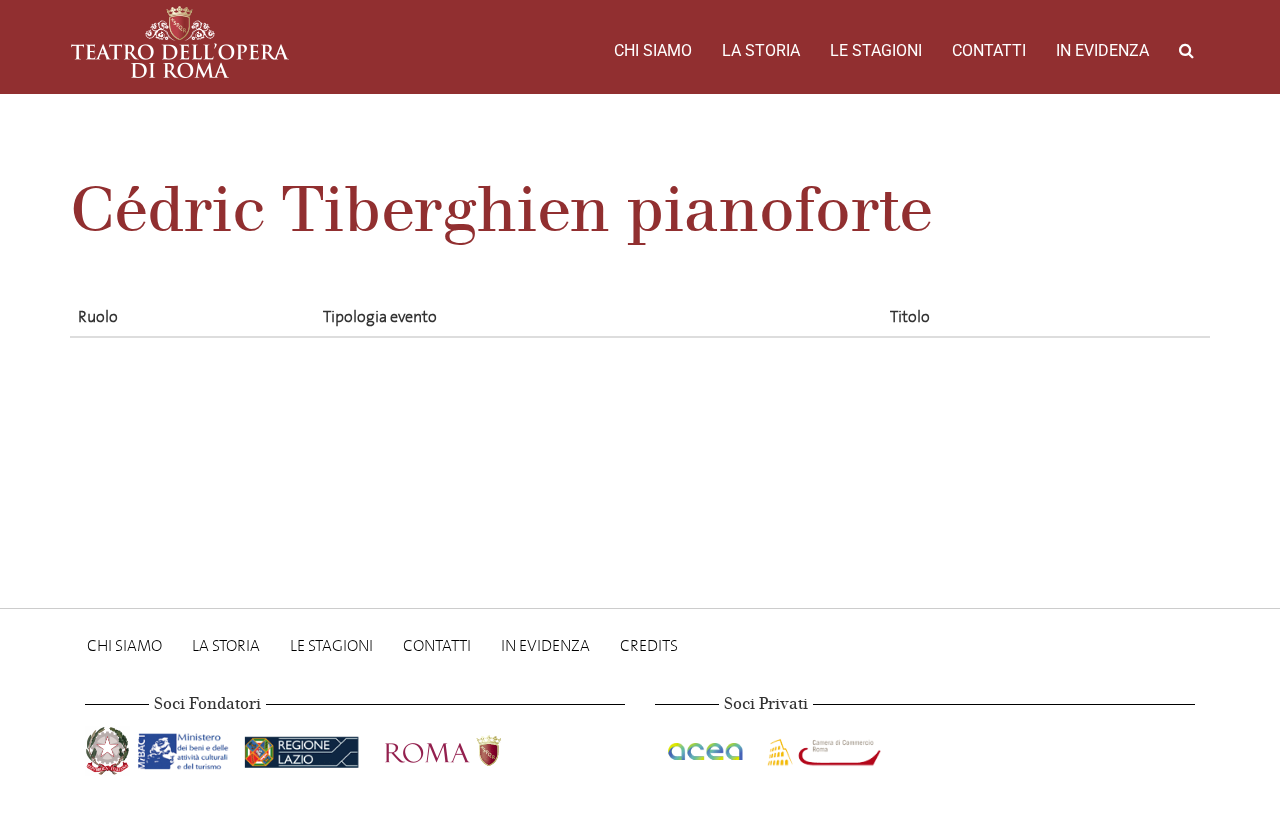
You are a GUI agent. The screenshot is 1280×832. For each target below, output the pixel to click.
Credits (649, 645)
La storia (761, 50)
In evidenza (1102, 50)
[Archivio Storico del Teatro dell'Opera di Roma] (180, 42)
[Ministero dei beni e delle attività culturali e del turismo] (187, 747)
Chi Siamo (653, 50)
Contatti (989, 50)
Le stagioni (876, 50)
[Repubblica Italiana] (109, 747)
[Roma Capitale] (469, 747)
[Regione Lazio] (303, 747)
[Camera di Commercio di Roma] (822, 747)
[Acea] (707, 747)
